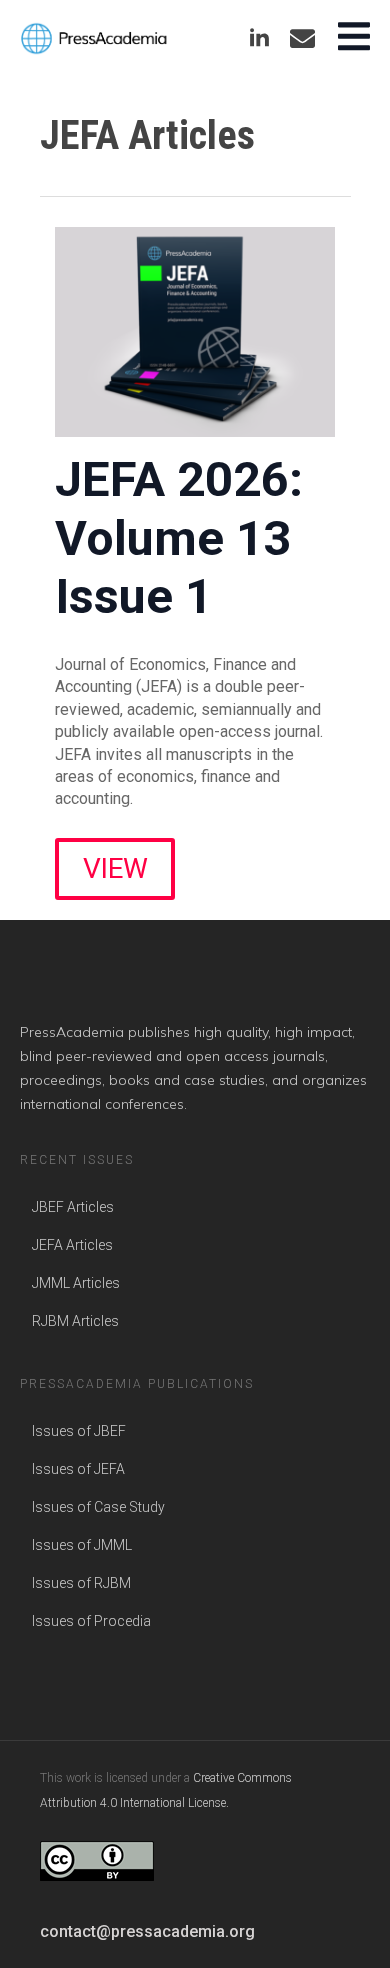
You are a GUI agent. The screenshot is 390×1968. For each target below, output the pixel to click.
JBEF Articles (73, 1207)
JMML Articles (76, 1283)
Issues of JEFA (78, 1469)
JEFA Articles (72, 1245)
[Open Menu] (354, 38)
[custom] (302, 38)
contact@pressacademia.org (147, 1931)
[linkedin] (259, 38)
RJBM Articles (75, 1321)
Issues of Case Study (98, 1507)
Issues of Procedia (91, 1621)
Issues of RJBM (81, 1583)
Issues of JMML (82, 1545)
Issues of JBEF (79, 1431)
